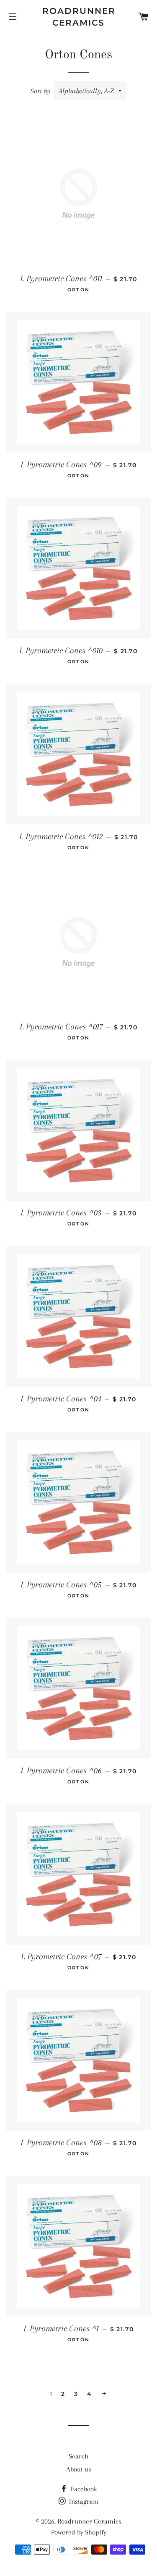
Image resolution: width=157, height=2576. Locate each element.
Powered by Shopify (79, 2532)
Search (78, 2456)
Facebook (83, 2489)
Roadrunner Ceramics (78, 17)
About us (79, 2469)
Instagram (83, 2501)
